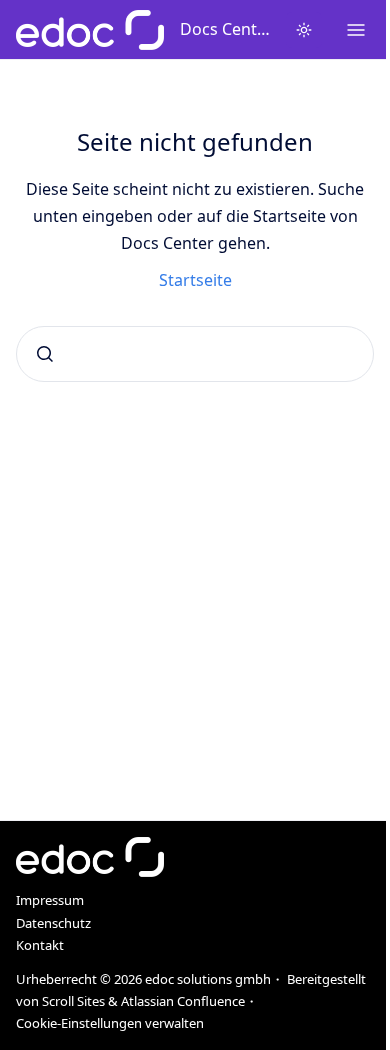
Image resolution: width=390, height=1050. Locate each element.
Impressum (50, 900)
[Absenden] (45, 354)
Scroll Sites (73, 1001)
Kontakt (40, 945)
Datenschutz (53, 923)
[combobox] (195, 354)
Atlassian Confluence (183, 1001)
